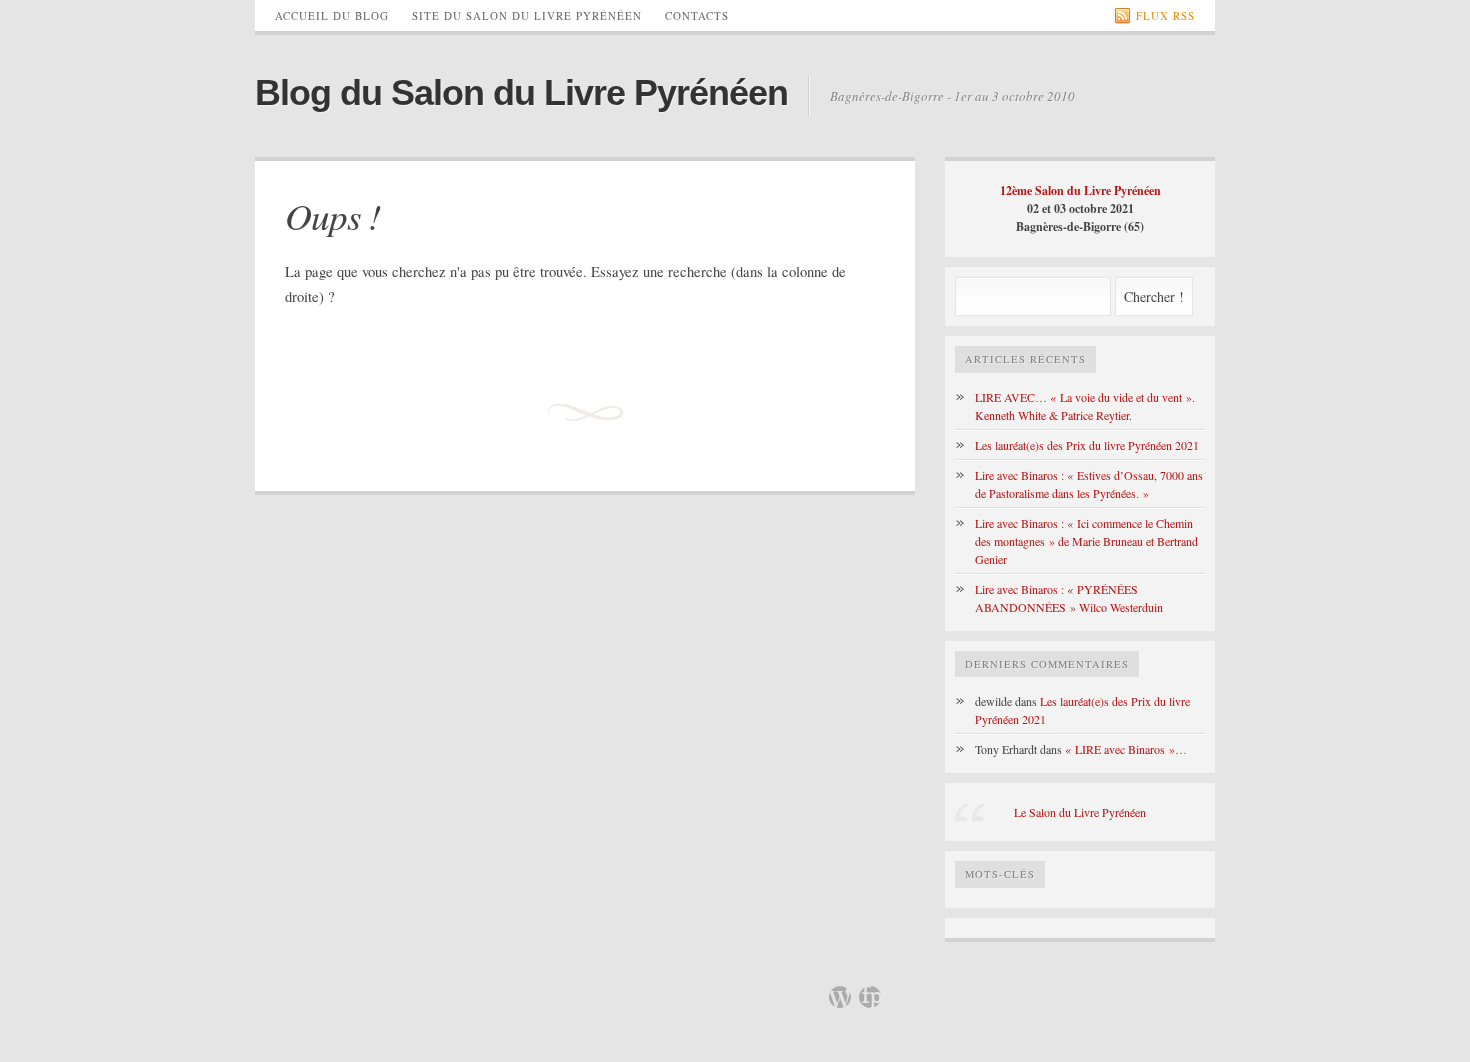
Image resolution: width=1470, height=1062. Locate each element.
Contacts (697, 15)
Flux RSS (1165, 15)
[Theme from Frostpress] (870, 997)
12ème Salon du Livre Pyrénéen (1080, 190)
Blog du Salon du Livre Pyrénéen (521, 92)
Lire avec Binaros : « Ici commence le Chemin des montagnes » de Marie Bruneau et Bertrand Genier (1086, 541)
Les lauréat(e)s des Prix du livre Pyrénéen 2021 (1087, 445)
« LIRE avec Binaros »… (1126, 749)
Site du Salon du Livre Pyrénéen (527, 15)
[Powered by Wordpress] (840, 997)
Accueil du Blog (332, 15)
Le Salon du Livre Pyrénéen (1080, 812)
